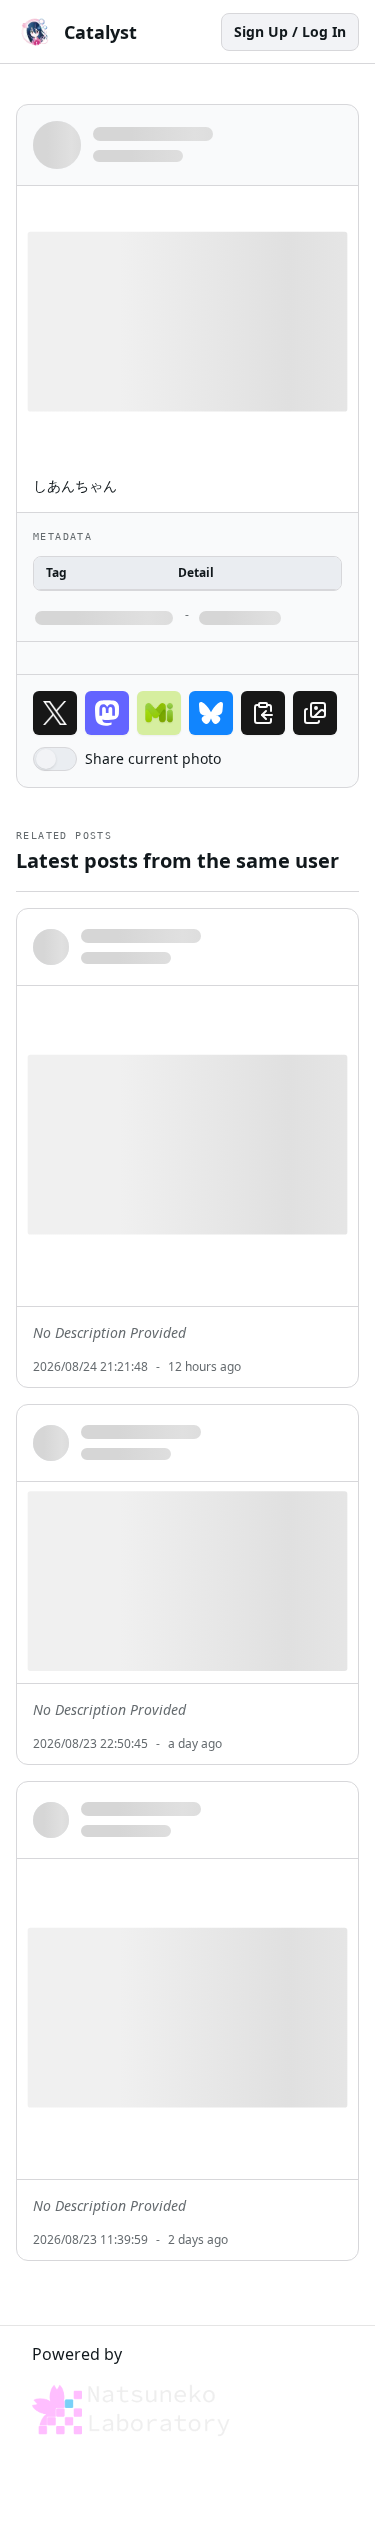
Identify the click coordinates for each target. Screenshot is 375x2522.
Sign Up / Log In (290, 31)
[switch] (55, 759)
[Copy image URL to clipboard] (315, 713)
